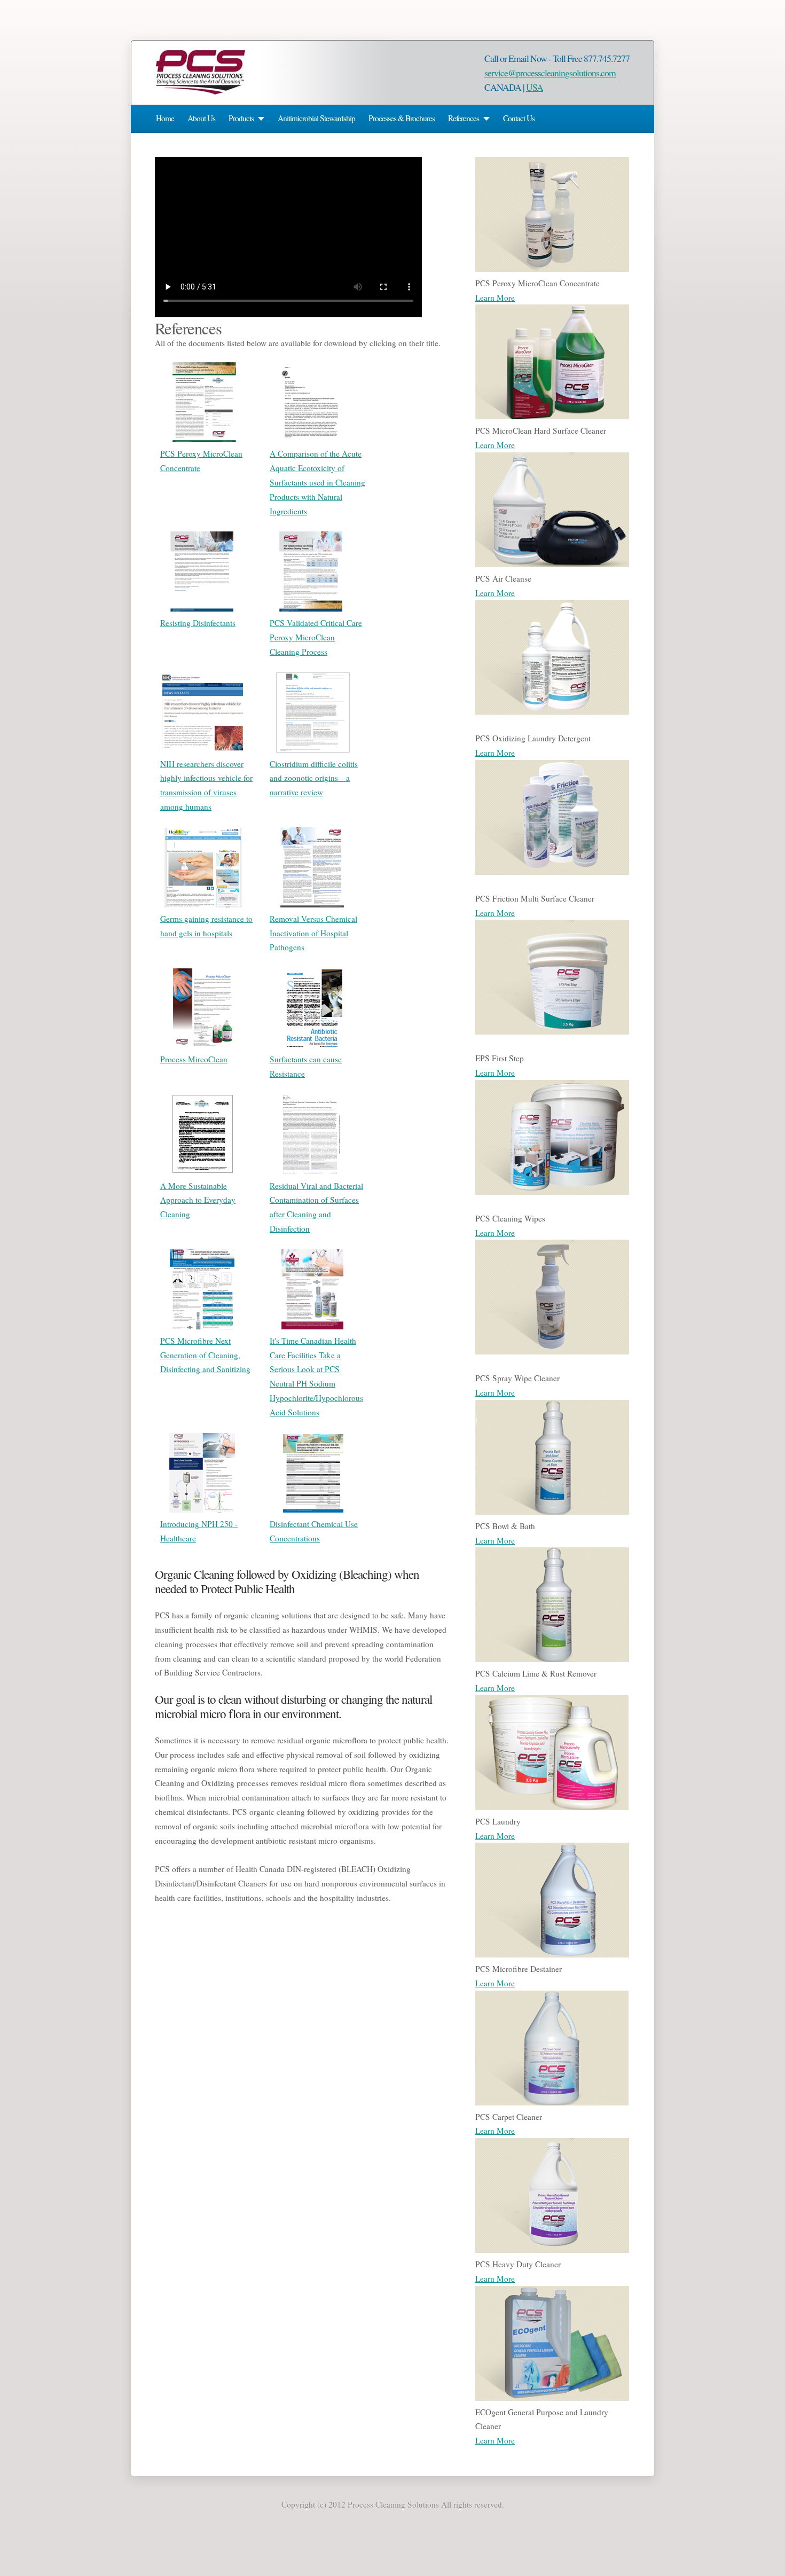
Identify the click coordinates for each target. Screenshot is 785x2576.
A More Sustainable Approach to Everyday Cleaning (198, 1200)
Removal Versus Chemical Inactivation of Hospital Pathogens (313, 933)
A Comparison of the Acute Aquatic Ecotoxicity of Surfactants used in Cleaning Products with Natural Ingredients (317, 482)
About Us (201, 118)
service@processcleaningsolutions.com (550, 73)
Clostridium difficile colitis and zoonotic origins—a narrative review (314, 778)
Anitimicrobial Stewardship (316, 118)
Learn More (495, 297)
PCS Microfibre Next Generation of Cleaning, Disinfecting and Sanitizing (205, 1355)
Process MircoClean (194, 1059)
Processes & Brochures (402, 118)
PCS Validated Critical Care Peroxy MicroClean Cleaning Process (316, 637)
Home (165, 118)
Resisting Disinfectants (198, 623)
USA (535, 87)
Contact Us (519, 118)
